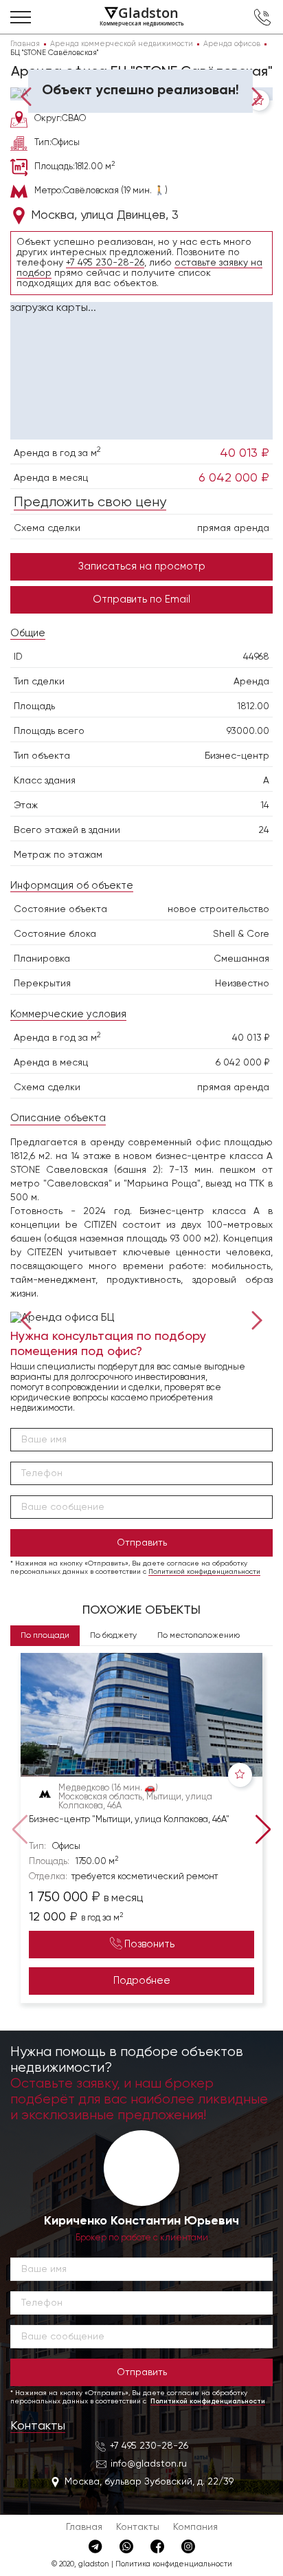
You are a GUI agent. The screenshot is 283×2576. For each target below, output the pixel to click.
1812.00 (253, 706)
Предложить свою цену (90, 502)
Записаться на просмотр (142, 566)
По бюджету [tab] (113, 1636)
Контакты (38, 2426)
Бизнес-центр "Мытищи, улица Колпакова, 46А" (129, 1820)
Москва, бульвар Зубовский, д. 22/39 (149, 2482)
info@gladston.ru (149, 2464)
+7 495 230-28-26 (105, 263)
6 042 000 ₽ (234, 478)
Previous (29, 95)
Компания (195, 2527)
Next (254, 95)
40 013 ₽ (245, 453)
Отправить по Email (141, 599)
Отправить (142, 1543)
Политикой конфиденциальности (204, 1572)
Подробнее (142, 1981)
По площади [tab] (45, 1636)
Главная (84, 2527)
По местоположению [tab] (199, 1636)
